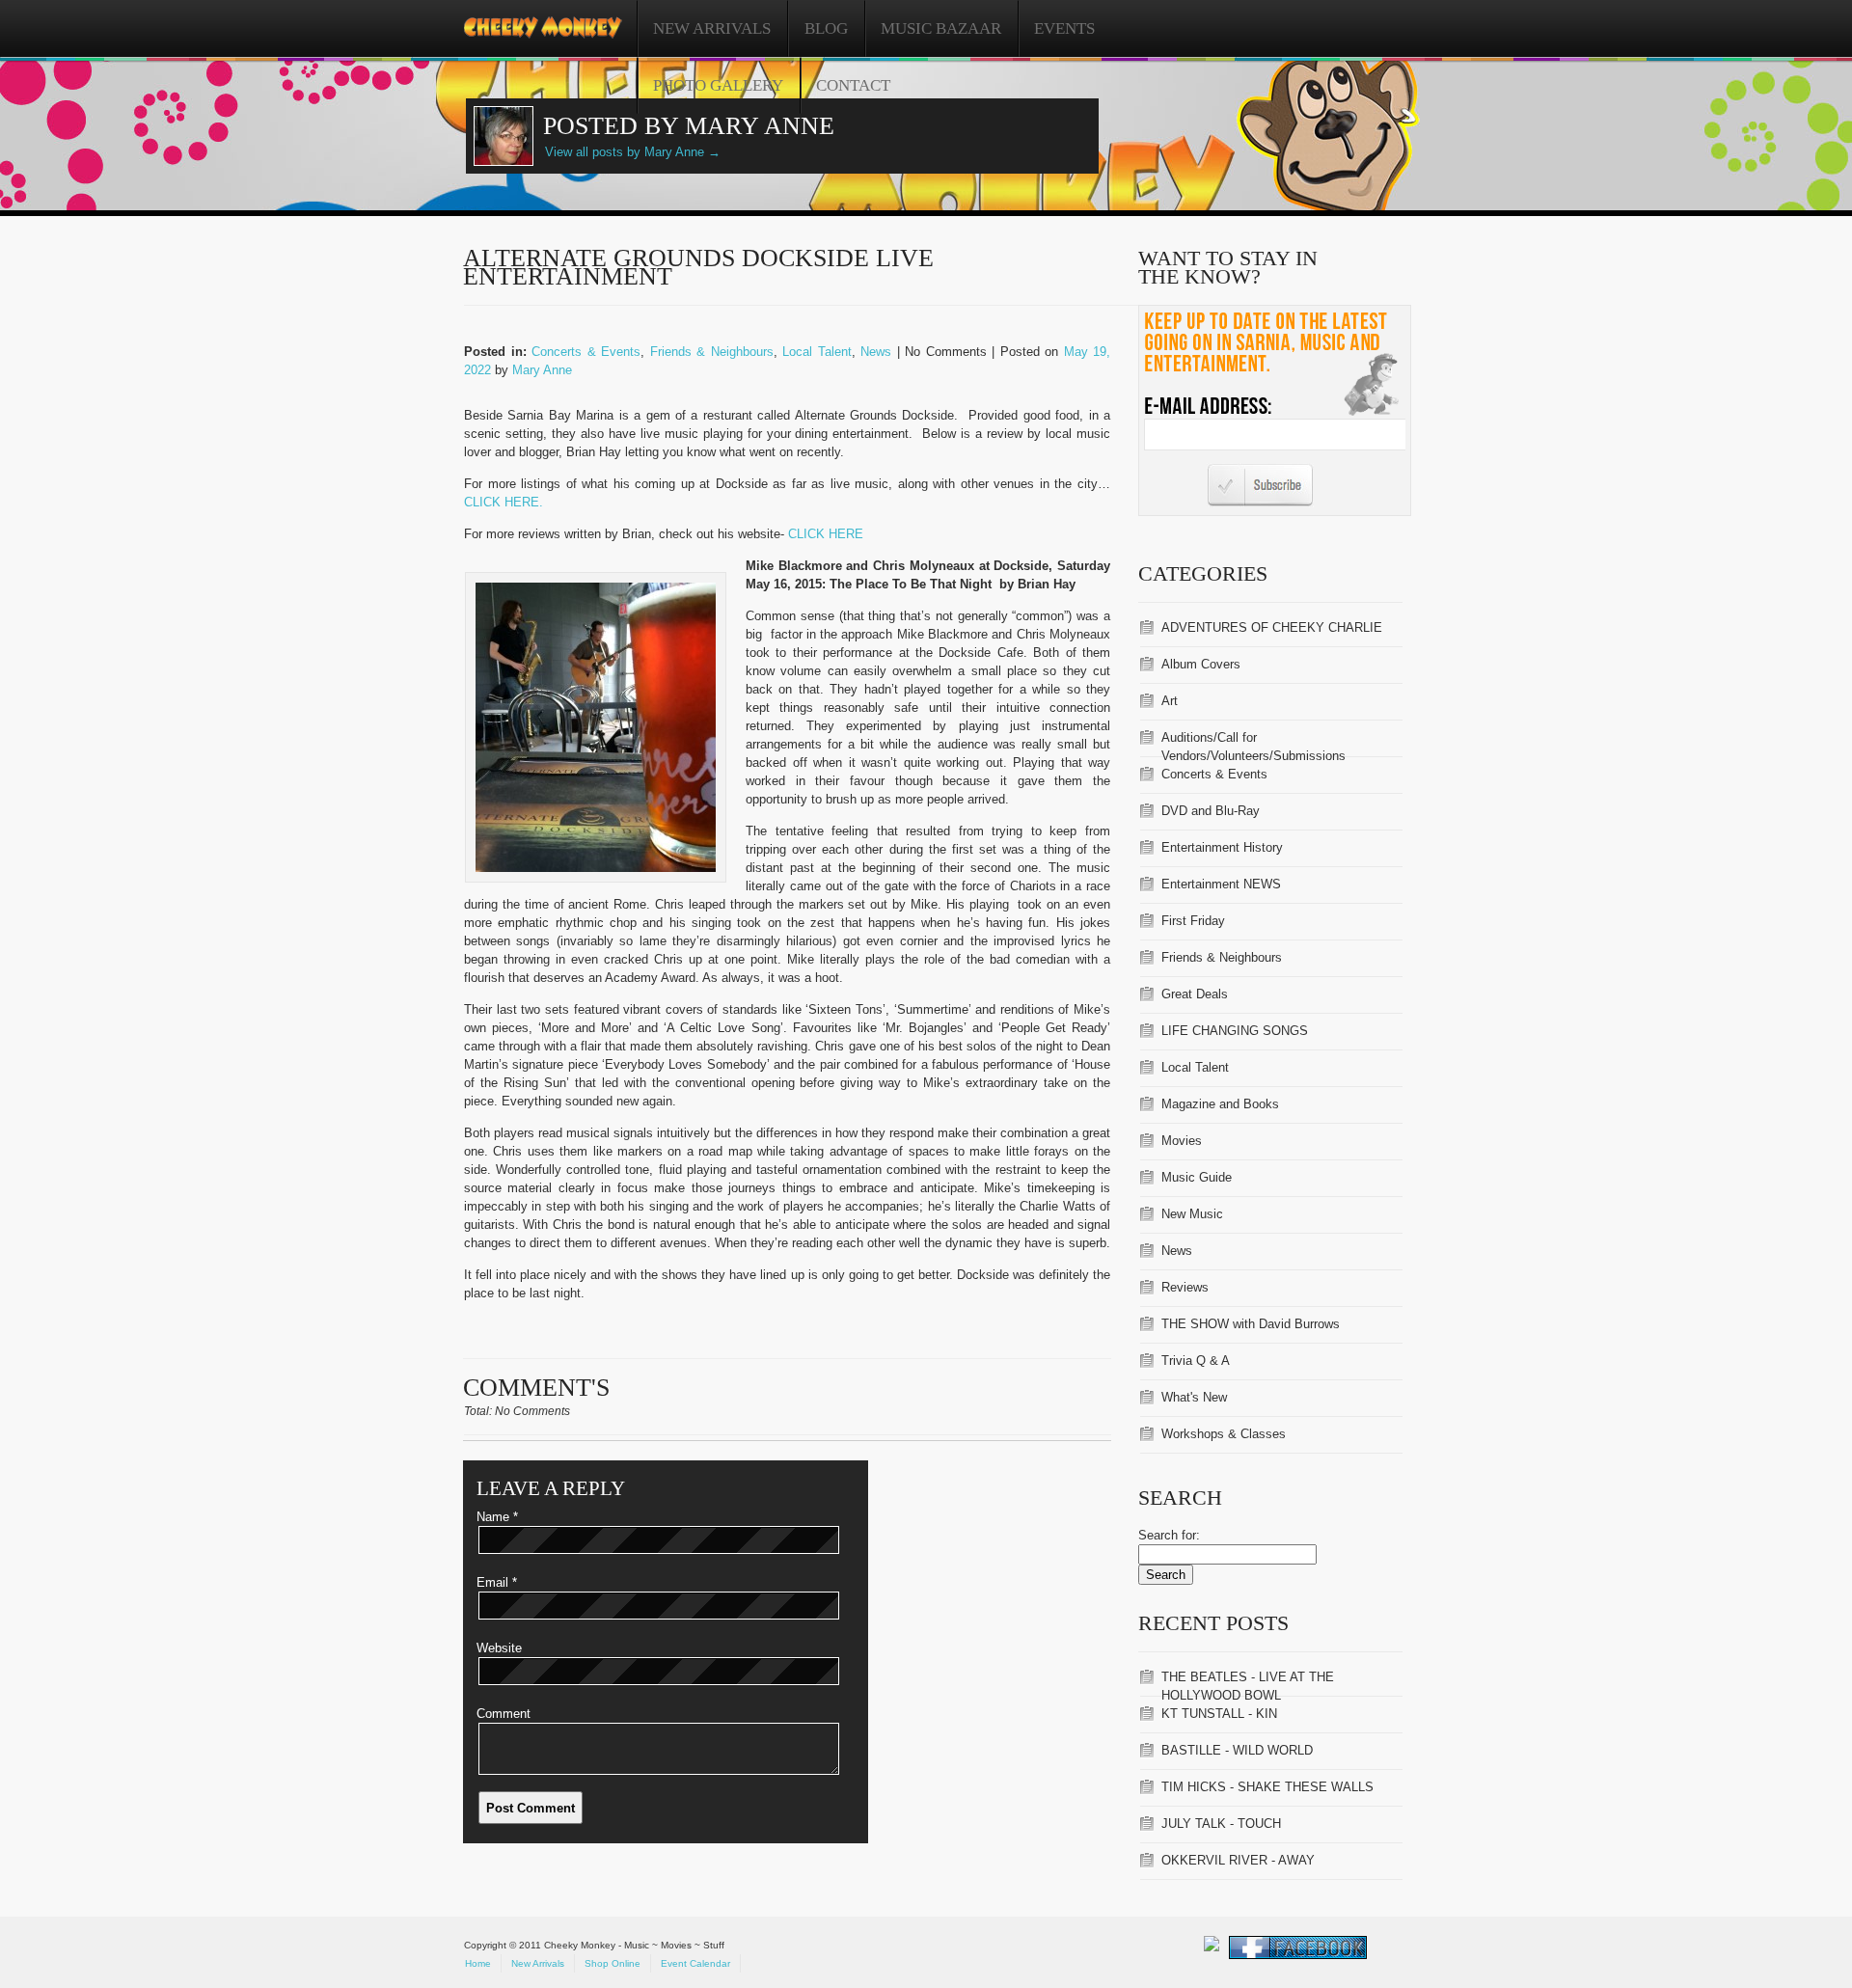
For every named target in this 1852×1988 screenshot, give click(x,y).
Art (1170, 701)
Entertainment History (1222, 847)
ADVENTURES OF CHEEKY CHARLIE (1272, 627)
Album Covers (1201, 664)
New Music (1192, 1214)
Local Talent (817, 352)
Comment (504, 1714)
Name (497, 1517)
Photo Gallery (718, 85)
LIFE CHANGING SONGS (1235, 1031)
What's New (1194, 1397)
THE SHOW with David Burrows (1251, 1324)
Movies (1182, 1141)
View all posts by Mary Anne (633, 152)
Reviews (1185, 1287)
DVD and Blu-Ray (1211, 811)
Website (499, 1648)
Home (478, 1963)
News (876, 352)
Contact (853, 85)
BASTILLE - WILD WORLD (1237, 1750)
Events (1064, 28)
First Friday (1193, 921)
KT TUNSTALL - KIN (1219, 1714)
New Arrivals (712, 28)
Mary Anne (542, 370)
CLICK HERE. (504, 502)
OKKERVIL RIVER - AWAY (1238, 1860)
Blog (826, 28)
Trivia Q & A (1196, 1361)
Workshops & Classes (1224, 1434)
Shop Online (613, 1963)
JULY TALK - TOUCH (1221, 1824)
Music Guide (1197, 1177)
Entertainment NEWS (1221, 884)
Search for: (1169, 1535)
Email (497, 1582)
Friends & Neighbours (712, 352)
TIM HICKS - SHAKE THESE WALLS (1267, 1787)
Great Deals (1195, 994)
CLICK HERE (826, 534)
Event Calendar (695, 1963)
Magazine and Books (1220, 1104)
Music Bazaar (941, 28)
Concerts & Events (586, 352)
